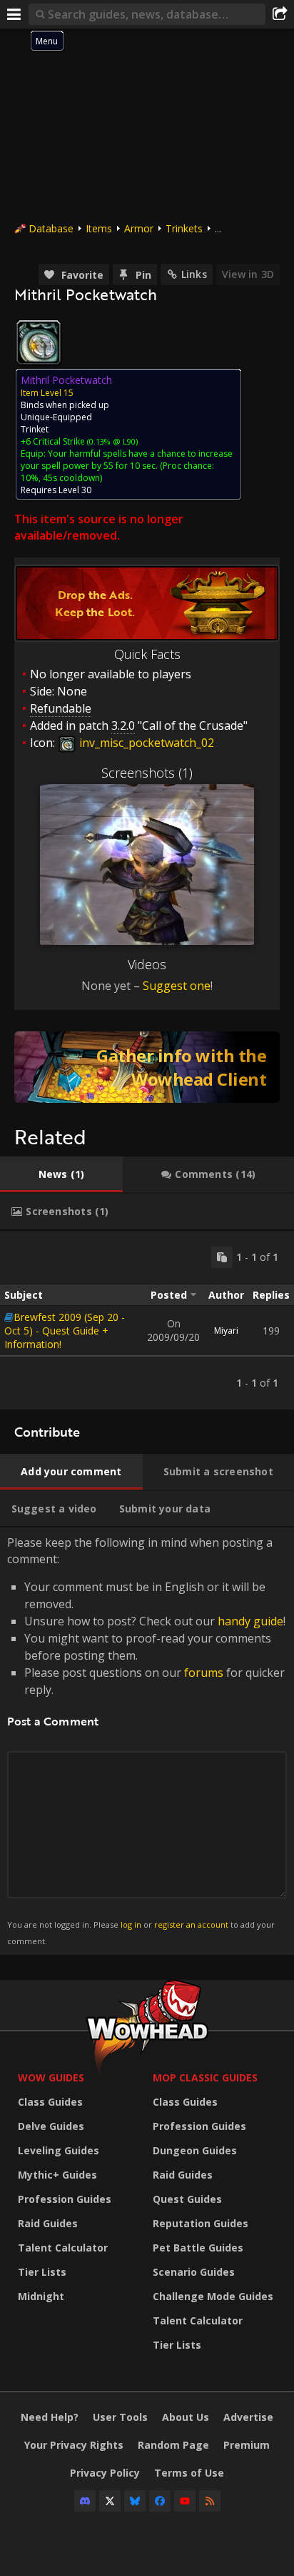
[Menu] (14, 14)
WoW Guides (51, 2077)
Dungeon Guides (195, 2150)
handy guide (250, 1621)
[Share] (280, 14)
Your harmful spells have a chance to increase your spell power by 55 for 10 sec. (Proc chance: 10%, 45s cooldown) (127, 466)
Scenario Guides (194, 2272)
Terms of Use (189, 2473)
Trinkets (184, 228)
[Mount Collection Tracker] (147, 1067)
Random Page (173, 2445)
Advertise (248, 2417)
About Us (186, 2417)
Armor (139, 228)
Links (194, 274)
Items (99, 228)
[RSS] (210, 2501)
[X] (110, 2501)
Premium (247, 2445)
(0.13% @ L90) (111, 441)
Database (51, 228)
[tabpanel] (147, 1320)
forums (204, 1673)
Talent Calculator (63, 2248)
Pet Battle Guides (198, 2248)
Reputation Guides (201, 2223)
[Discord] (85, 2501)
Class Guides (50, 2102)
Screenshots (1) (147, 773)
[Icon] (39, 342)
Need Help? (50, 2417)
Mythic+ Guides (57, 2175)
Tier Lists (42, 2272)
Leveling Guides (59, 2150)
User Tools (120, 2417)
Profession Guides (65, 2199)
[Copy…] (222, 1257)
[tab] (61, 1174)
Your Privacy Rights (74, 2445)
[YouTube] (185, 2501)
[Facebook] (160, 2501)
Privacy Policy (105, 2473)
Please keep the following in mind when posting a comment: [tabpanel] (146, 1740)
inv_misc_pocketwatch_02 (145, 743)
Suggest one (177, 986)
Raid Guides (48, 2223)
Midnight (41, 2296)
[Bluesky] (135, 2501)
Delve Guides (51, 2126)
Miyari (226, 1331)
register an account (191, 1924)
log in (131, 1924)
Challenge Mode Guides (213, 2296)
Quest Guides (187, 2199)
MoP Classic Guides (205, 2077)
